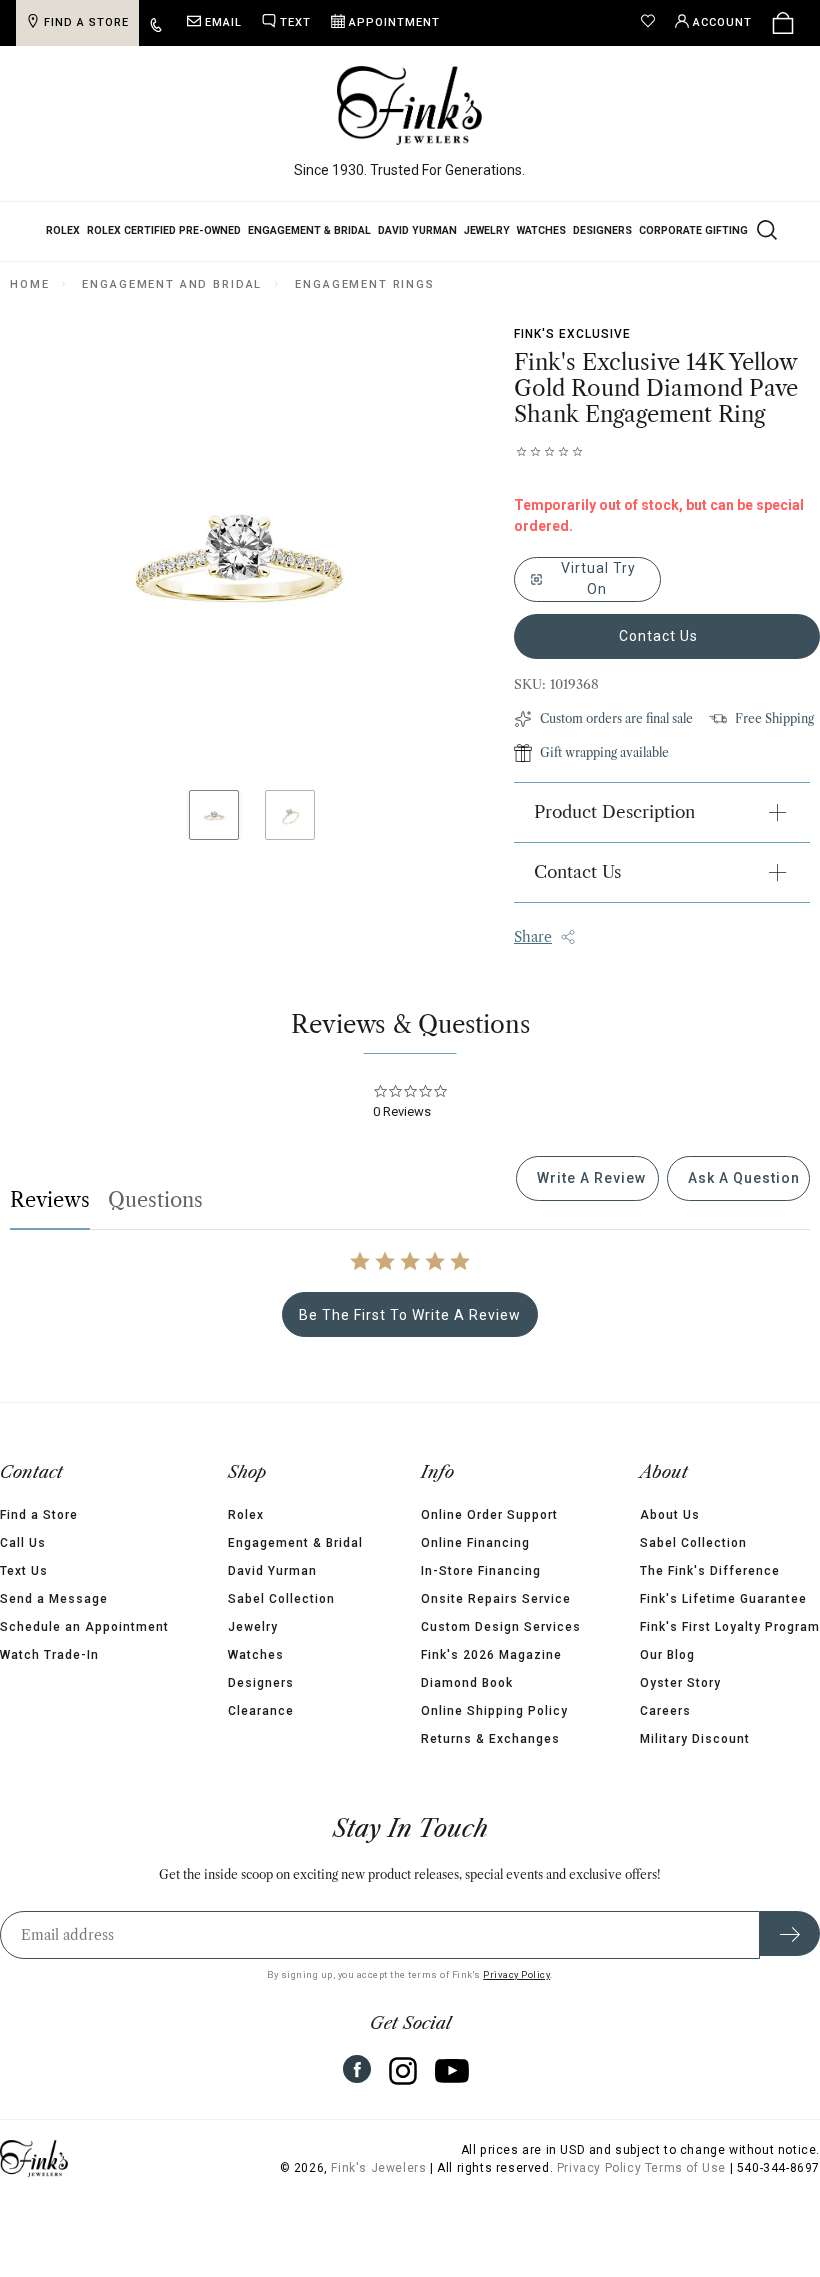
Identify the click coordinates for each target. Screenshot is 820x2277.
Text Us (24, 1571)
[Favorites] (653, 23)
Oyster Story (680, 1683)
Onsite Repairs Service (496, 1599)
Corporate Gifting (693, 230)
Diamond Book (467, 1683)
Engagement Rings (365, 284)
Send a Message (54, 1599)
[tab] (587, 1178)
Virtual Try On (596, 578)
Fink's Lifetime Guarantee (723, 1599)
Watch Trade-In (49, 1655)
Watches (541, 230)
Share (533, 937)
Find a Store (39, 1515)
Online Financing (475, 1543)
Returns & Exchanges (490, 1739)
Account (722, 22)
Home (29, 284)
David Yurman (417, 230)
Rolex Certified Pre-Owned (164, 230)
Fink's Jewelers (378, 2168)
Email (223, 22)
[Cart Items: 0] (783, 23)
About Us (670, 1515)
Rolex (63, 230)
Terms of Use (685, 2168)
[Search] (765, 229)
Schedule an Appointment (84, 1627)
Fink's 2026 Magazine (491, 1655)
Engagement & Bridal (309, 230)
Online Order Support (489, 1515)
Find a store (86, 22)
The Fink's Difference (710, 1571)
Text (295, 22)
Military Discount (695, 1739)
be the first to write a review (410, 1315)
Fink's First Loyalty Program (730, 1627)
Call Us (23, 1543)
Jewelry (487, 230)
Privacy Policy (516, 1974)
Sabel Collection (281, 1599)
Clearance (261, 1711)
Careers (665, 1711)
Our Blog (667, 1655)
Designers (602, 230)
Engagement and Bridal (172, 284)
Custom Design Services (501, 1627)
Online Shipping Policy (494, 1711)
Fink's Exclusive (572, 334)
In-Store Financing (481, 1571)
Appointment (394, 22)
